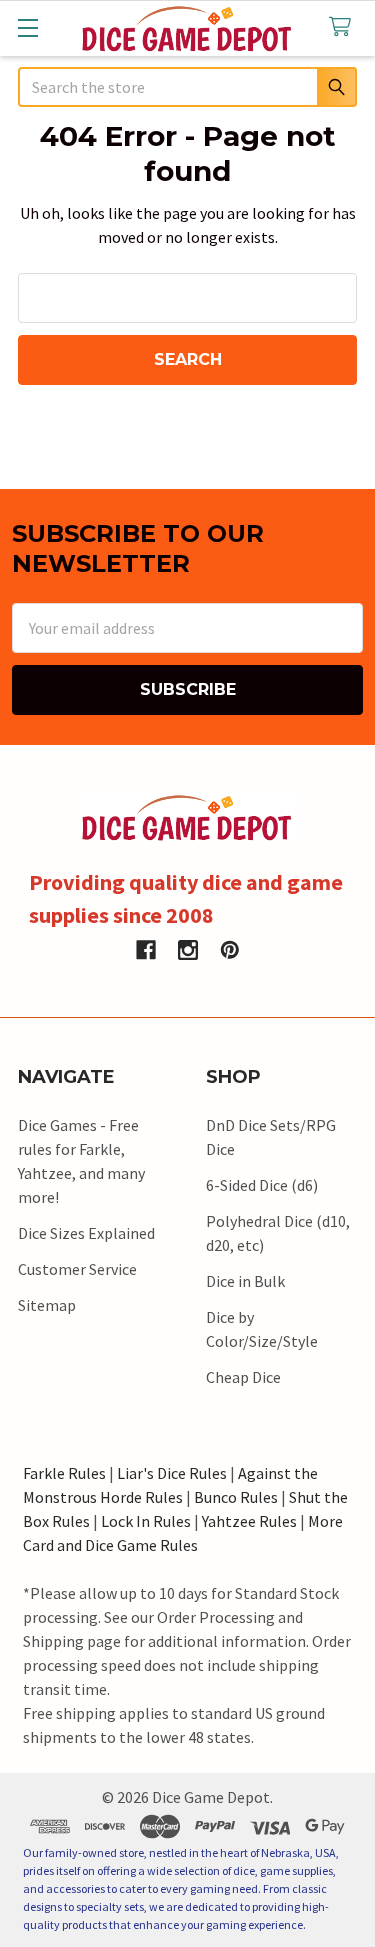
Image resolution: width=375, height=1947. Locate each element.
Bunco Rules (236, 1497)
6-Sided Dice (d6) (262, 1185)
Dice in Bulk (245, 1281)
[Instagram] (188, 950)
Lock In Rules (146, 1521)
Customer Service (77, 1269)
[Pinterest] (230, 950)
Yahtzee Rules (249, 1521)
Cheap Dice (243, 1377)
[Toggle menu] (27, 27)
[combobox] (187, 87)
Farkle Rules (64, 1473)
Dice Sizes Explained (86, 1233)
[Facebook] (146, 950)
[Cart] (344, 27)
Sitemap (47, 1305)
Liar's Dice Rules (172, 1473)
